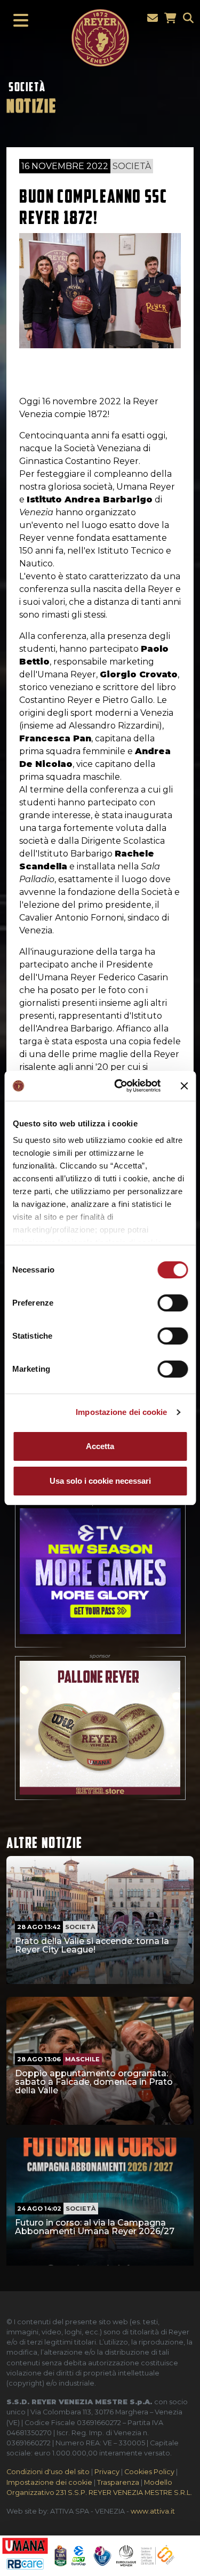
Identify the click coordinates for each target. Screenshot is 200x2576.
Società (27, 87)
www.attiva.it (153, 2511)
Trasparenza (118, 2482)
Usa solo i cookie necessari (100, 1481)
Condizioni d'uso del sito (48, 2472)
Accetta (100, 1446)
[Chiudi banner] (184, 1086)
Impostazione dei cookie (121, 1412)
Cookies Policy (149, 2472)
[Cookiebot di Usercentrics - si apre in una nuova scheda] (119, 1086)
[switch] (173, 1303)
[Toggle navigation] (18, 21)
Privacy (107, 2472)
